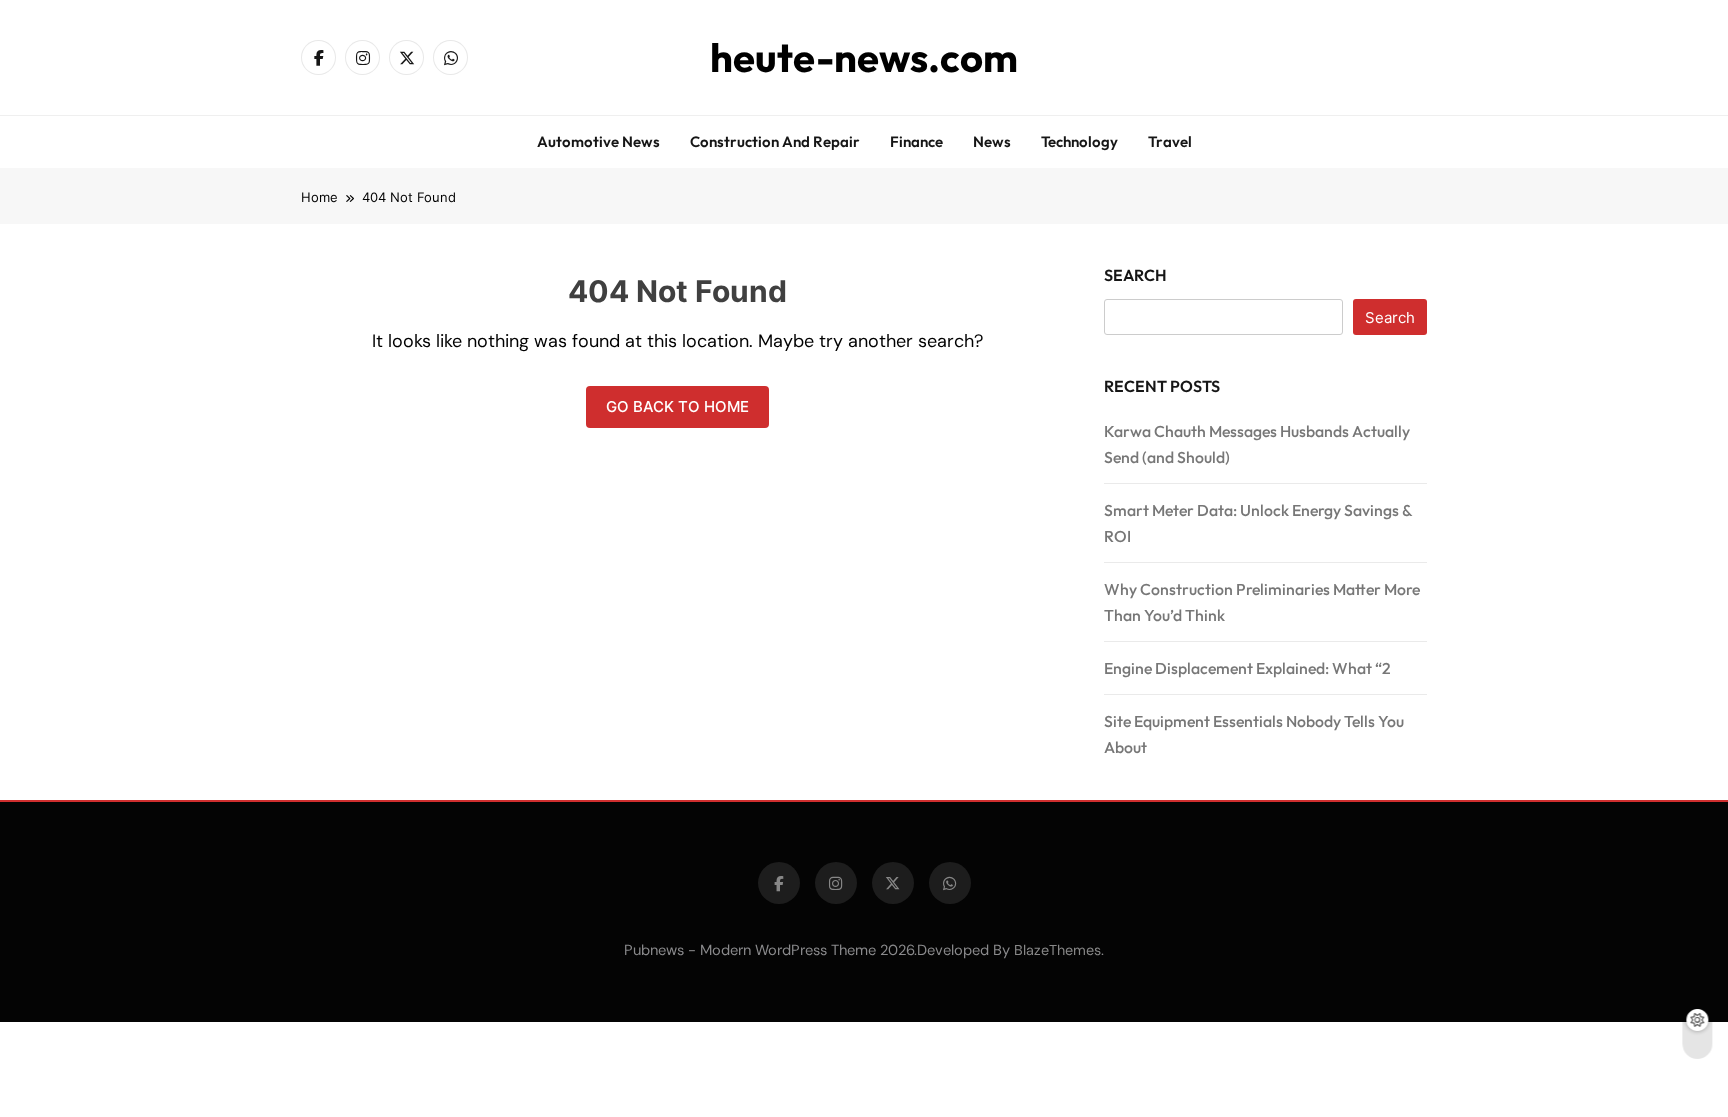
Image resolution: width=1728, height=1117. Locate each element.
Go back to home (677, 406)
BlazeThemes (1057, 950)
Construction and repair (775, 141)
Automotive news (598, 141)
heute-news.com (864, 57)
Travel (1170, 141)
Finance (916, 141)
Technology (1079, 141)
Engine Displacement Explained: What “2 (1247, 668)
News (992, 141)
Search (1135, 275)
